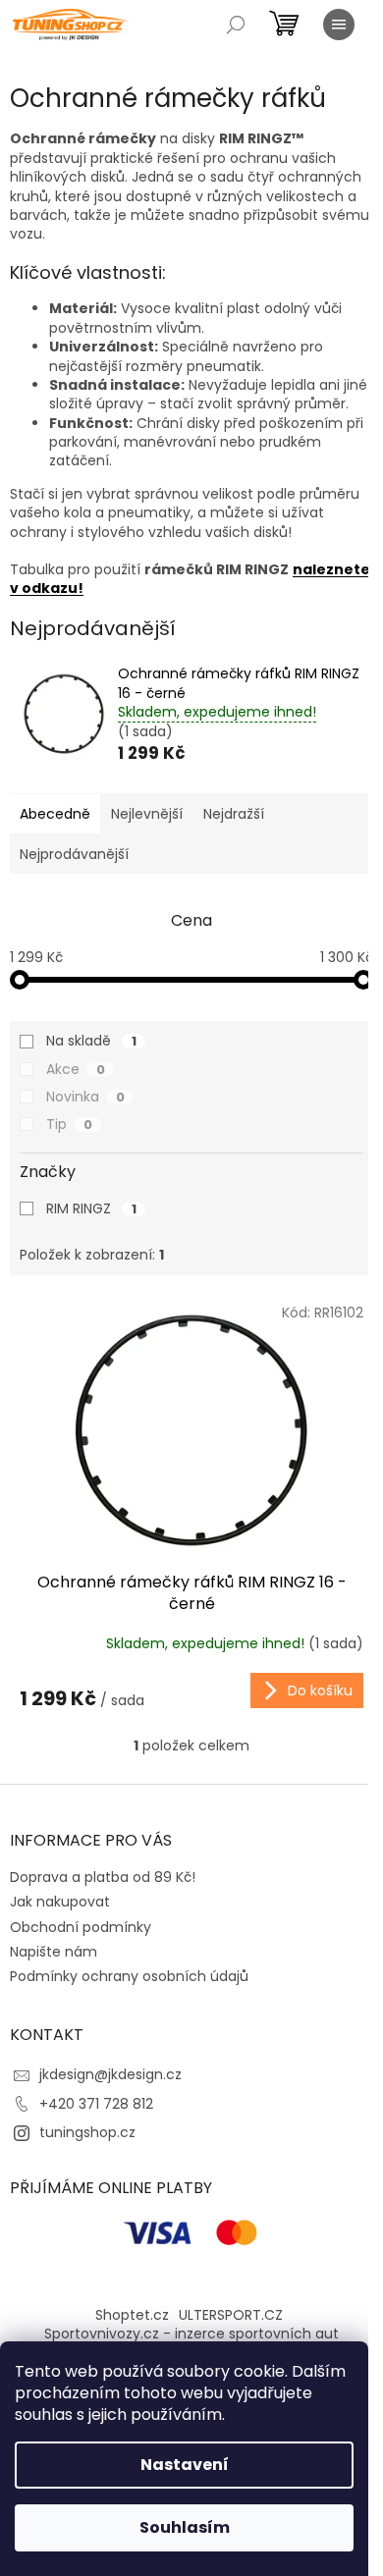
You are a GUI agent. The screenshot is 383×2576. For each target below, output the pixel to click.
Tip (69, 1124)
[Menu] (339, 25)
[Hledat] (236, 25)
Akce (76, 1069)
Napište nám (54, 1952)
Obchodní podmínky (81, 1927)
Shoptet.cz (132, 2315)
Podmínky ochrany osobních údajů (129, 1976)
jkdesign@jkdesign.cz (110, 2074)
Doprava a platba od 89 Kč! (103, 1877)
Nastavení (185, 2465)
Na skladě (91, 1041)
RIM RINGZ (91, 1208)
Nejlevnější (147, 814)
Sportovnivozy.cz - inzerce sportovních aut (191, 2334)
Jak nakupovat (60, 1902)
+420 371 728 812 (96, 2104)
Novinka (85, 1097)
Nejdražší (234, 814)
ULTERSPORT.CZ (231, 2315)
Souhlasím (185, 2527)
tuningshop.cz (87, 2132)
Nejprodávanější (74, 854)
